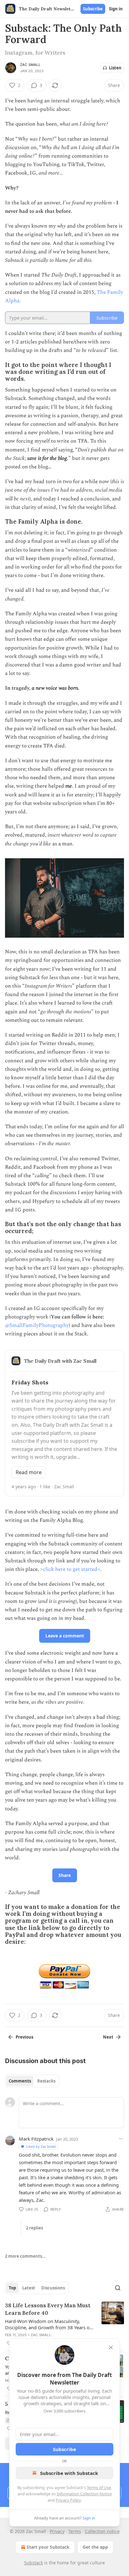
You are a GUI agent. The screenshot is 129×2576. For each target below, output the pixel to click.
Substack (34, 2563)
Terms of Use (99, 2487)
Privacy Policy (68, 2500)
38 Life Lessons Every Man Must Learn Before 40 (48, 2309)
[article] (64, 2324)
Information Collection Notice (84, 2494)
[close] (111, 2347)
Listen (115, 68)
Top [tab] (12, 2288)
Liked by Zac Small (41, 2146)
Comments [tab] (20, 2081)
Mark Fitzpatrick (36, 2139)
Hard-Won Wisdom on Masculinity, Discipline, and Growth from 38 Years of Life (48, 2324)
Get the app (95, 2547)
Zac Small (30, 65)
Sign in (116, 9)
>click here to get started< (70, 1569)
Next (108, 2037)
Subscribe (93, 9)
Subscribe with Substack (69, 2473)
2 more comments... (25, 2256)
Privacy (57, 2531)
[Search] (118, 2288)
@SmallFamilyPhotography (37, 1325)
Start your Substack (48, 2547)
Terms (75, 2531)
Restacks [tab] (46, 2081)
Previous (24, 2037)
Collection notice (102, 2531)
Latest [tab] (29, 2288)
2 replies (34, 2228)
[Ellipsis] (121, 2139)
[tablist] (32, 2081)
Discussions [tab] (53, 2288)
